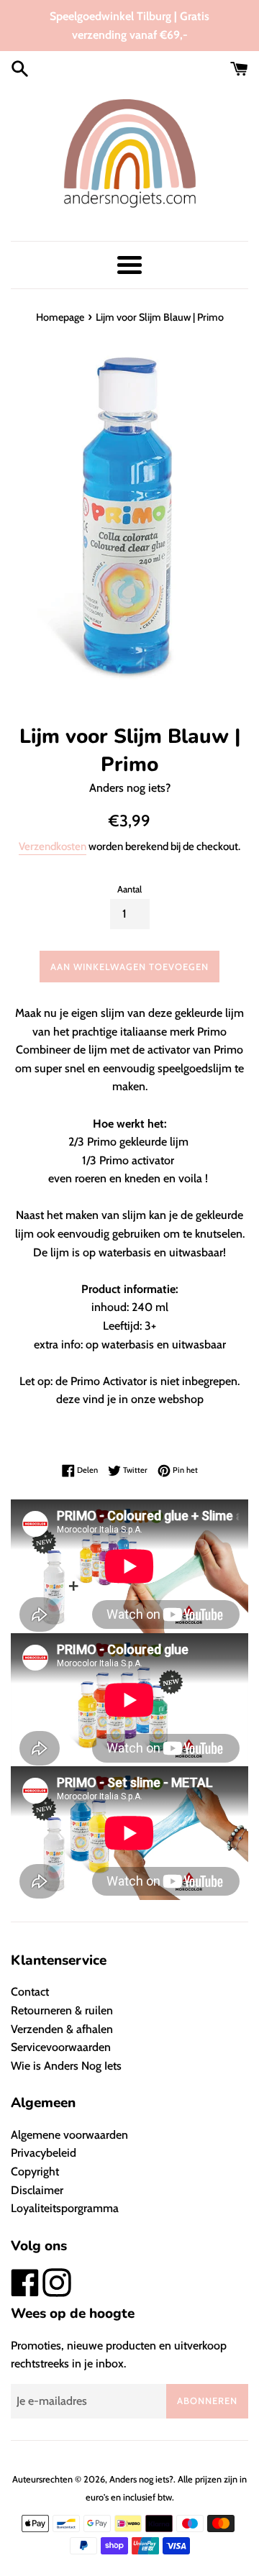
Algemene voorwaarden (69, 2135)
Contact (30, 1992)
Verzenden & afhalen (62, 2029)
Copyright (35, 2171)
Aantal (129, 889)
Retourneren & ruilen (62, 2010)
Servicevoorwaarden (61, 2047)
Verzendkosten (53, 846)
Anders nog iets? (141, 2479)
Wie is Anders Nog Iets (66, 2066)
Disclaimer (37, 2190)
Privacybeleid (44, 2153)
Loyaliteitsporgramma (65, 2208)
